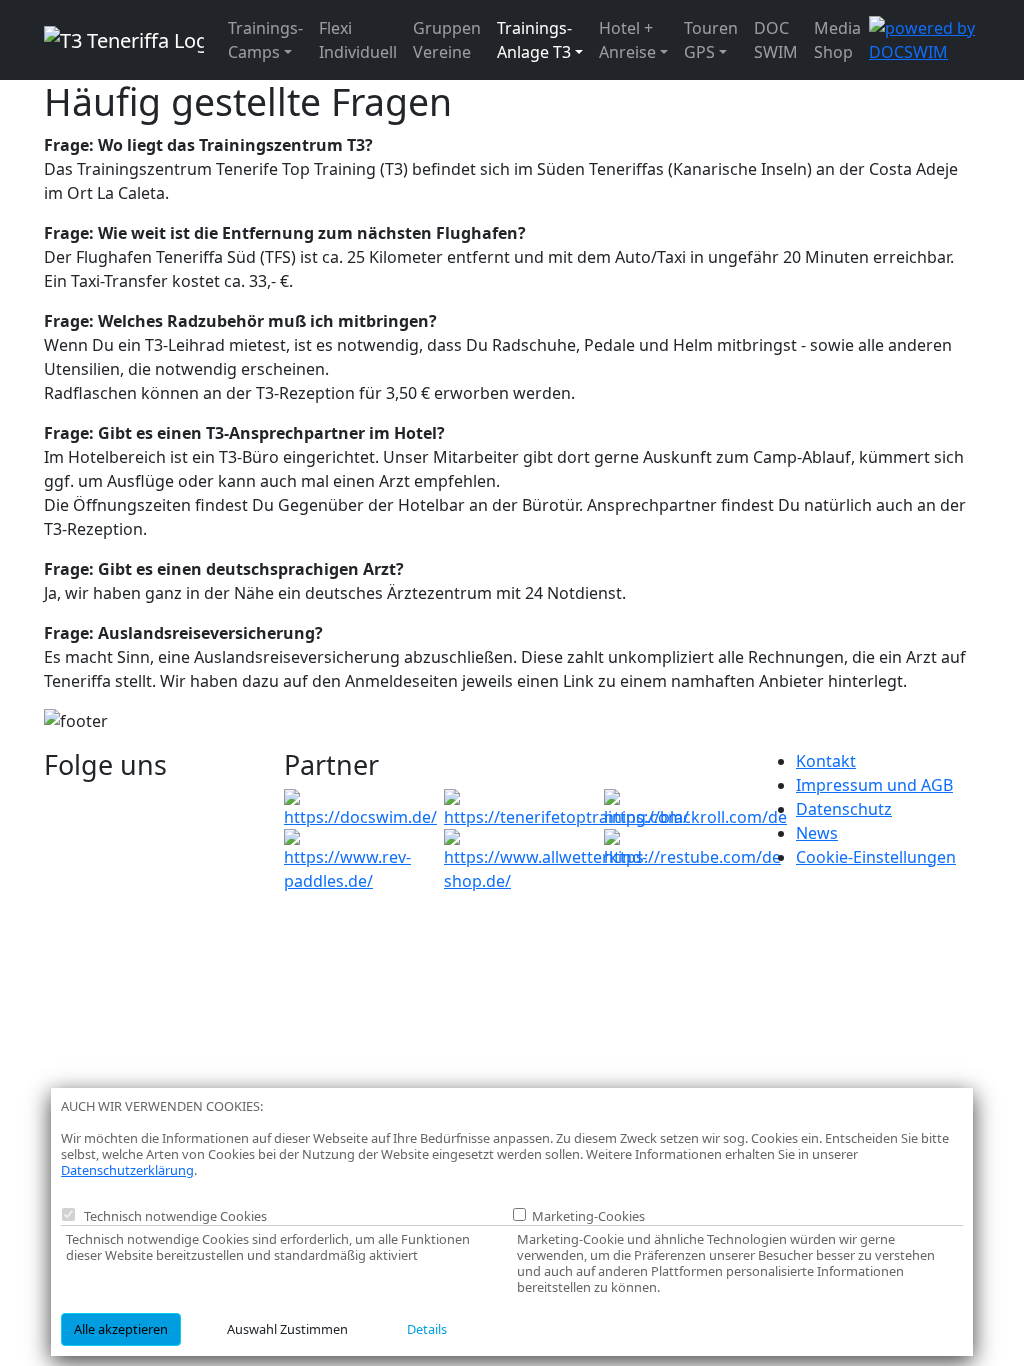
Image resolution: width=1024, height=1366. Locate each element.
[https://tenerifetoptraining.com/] (566, 807)
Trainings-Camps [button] (265, 40)
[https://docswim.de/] (360, 807)
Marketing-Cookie (582, 1216)
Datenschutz (844, 809)
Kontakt (826, 761)
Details (427, 1329)
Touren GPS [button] (711, 40)
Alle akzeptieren (121, 1329)
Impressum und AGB (874, 785)
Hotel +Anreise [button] (627, 40)
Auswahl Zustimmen (287, 1329)
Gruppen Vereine (447, 40)
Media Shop (837, 40)
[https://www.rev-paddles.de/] (352, 859)
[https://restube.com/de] (692, 847)
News (817, 833)
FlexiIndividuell (358, 40)
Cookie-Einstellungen (876, 857)
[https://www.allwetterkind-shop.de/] (545, 859)
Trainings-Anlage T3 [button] (534, 40)
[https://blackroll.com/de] (695, 807)
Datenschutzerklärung (127, 1170)
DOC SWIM (776, 40)
